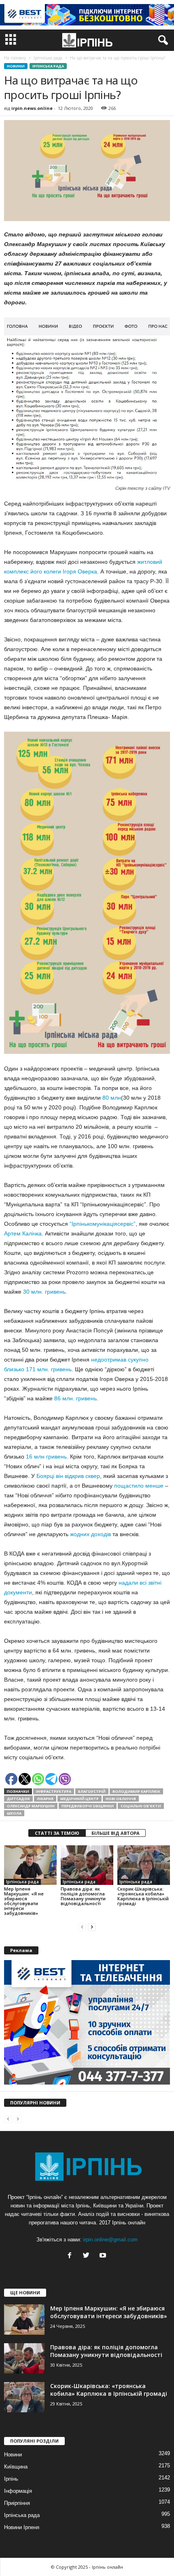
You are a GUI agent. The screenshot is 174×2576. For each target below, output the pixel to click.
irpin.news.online (32, 108)
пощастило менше (138, 1486)
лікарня (45, 1799)
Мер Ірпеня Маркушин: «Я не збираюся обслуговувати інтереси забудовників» (24, 1901)
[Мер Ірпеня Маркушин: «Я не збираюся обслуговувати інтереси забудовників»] (30, 1865)
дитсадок (18, 1799)
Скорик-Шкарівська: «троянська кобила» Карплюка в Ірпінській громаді (143, 1896)
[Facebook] (71, 2256)
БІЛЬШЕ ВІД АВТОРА (116, 1833)
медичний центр (80, 1799)
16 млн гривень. (47, 1457)
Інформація (18, 2491)
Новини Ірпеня (22, 2527)
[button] (161, 40)
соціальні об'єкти (141, 1806)
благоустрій (92, 1791)
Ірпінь (11, 2479)
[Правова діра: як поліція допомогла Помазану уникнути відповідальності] (87, 1865)
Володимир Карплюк (136, 1791)
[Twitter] (88, 2256)
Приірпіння (17, 2503)
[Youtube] (104, 2256)
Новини (16, 66)
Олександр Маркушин (31, 1806)
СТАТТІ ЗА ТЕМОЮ (57, 1833)
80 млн (111, 1098)
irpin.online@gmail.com (110, 2240)
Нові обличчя (121, 1799)
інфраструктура (54, 1791)
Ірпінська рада (48, 66)
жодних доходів (90, 1534)
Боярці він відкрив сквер (68, 1476)
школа (14, 1813)
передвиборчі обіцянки (88, 1806)
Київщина (16, 2467)
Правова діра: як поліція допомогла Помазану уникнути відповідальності (83, 1896)
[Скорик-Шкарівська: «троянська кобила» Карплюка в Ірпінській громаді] (144, 1865)
